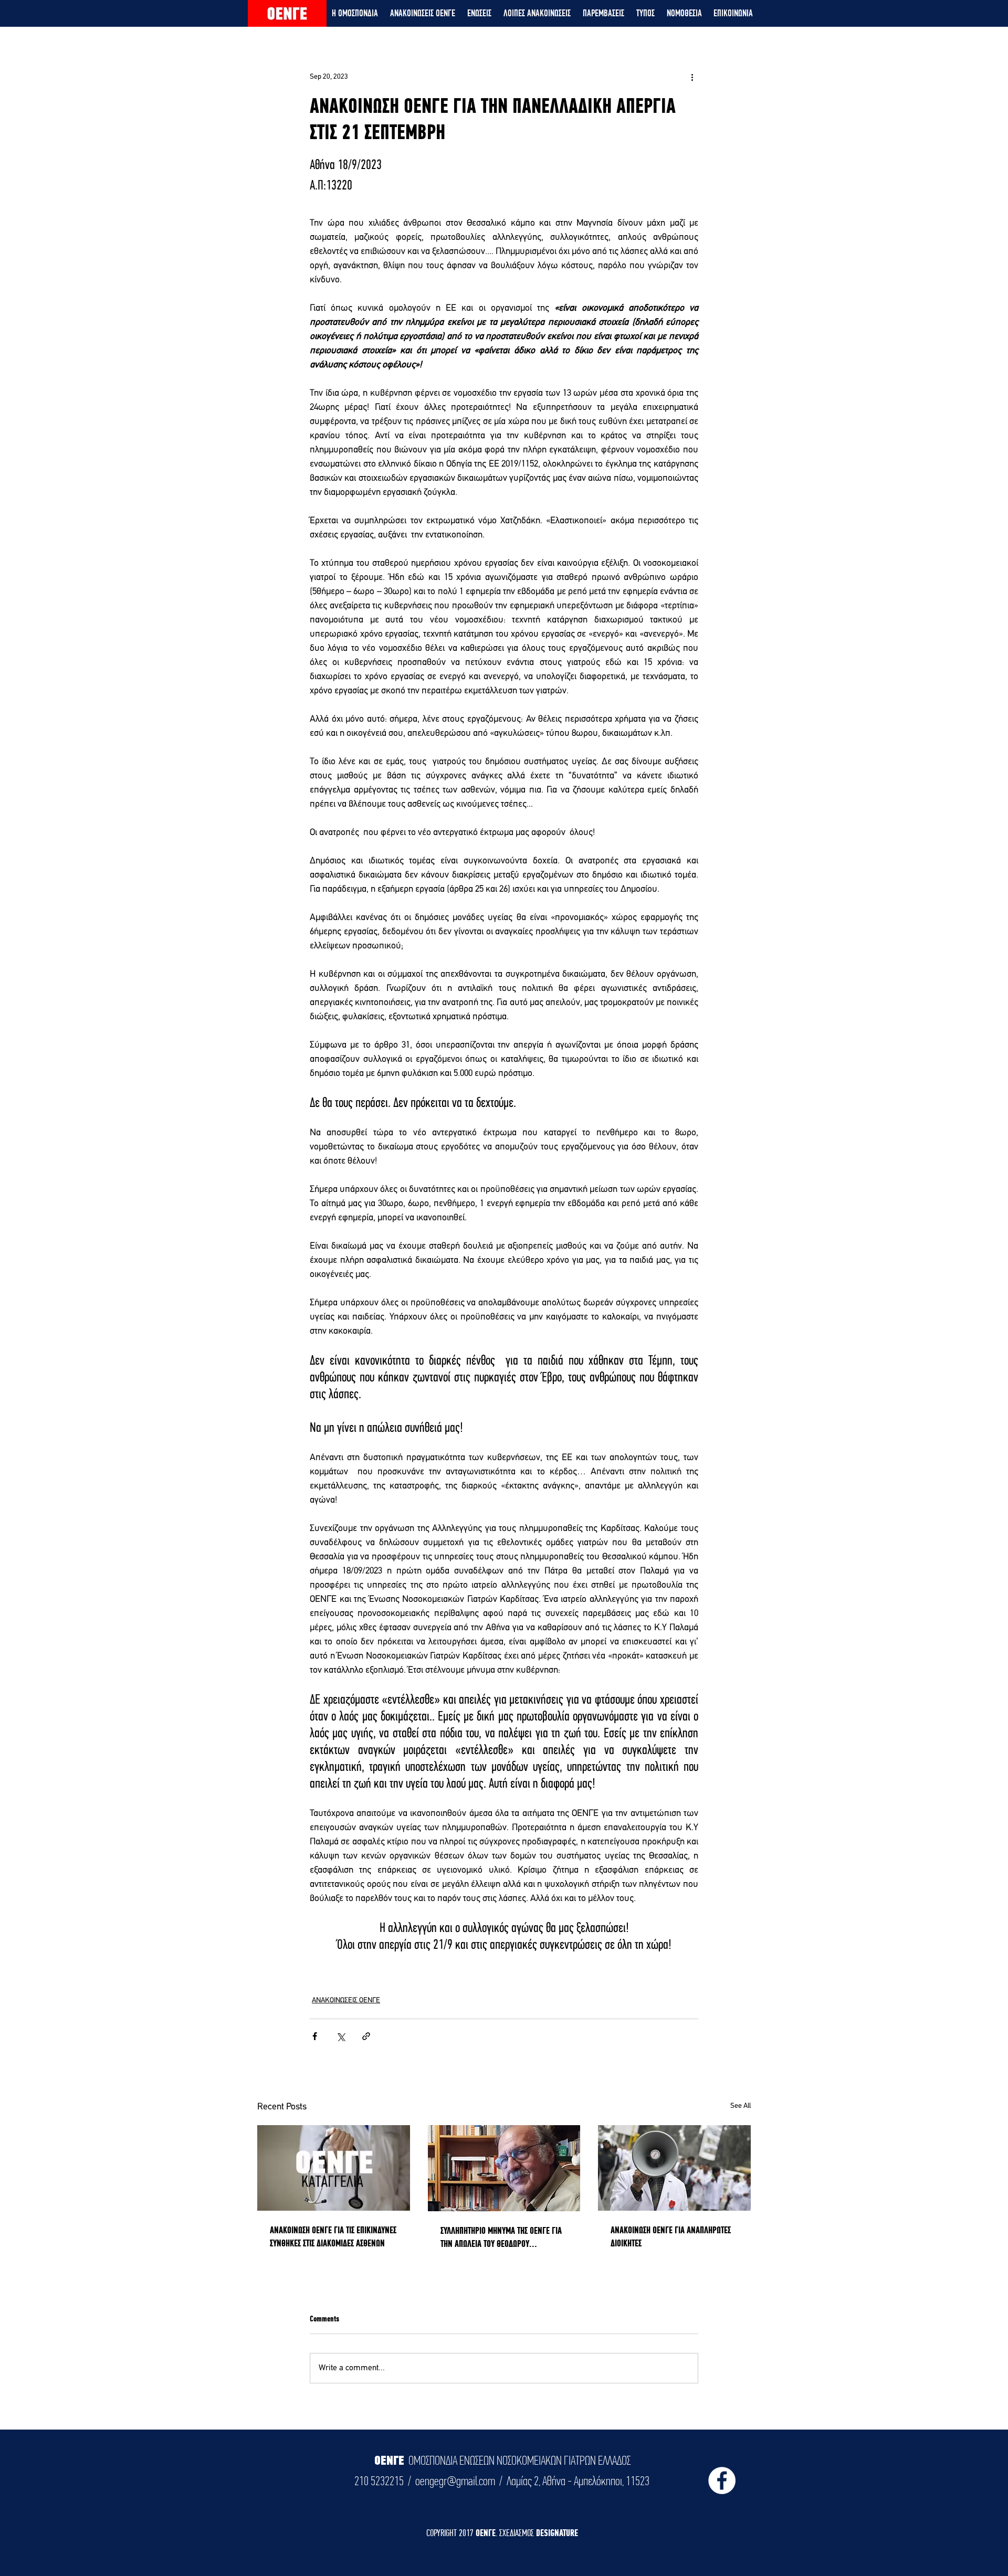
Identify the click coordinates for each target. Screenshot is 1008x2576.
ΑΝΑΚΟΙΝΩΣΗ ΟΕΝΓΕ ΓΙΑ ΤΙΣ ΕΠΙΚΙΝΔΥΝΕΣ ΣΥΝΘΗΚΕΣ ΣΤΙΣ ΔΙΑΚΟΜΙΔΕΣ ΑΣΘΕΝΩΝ (333, 2236)
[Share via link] (366, 2036)
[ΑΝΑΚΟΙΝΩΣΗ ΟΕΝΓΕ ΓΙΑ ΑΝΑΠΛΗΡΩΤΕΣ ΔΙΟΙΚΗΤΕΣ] (674, 2168)
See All (741, 2106)
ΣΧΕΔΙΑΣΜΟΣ (518, 2533)
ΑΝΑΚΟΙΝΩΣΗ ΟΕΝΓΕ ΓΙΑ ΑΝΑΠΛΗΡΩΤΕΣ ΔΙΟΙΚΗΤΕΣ (671, 2236)
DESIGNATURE (557, 2533)
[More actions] (692, 77)
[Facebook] (722, 2480)
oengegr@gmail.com (455, 2481)
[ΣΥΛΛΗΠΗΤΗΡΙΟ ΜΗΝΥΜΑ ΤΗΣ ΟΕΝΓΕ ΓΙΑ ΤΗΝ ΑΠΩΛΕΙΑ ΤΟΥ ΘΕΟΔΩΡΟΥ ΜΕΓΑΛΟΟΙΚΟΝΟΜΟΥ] (504, 2168)
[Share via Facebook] (315, 2036)
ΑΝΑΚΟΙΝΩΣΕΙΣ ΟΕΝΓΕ (346, 2000)
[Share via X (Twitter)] (340, 2036)
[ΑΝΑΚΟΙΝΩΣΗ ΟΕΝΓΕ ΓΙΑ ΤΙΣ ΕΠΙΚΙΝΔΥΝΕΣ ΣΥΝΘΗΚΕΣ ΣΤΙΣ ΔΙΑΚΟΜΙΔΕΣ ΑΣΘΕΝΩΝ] (334, 2168)
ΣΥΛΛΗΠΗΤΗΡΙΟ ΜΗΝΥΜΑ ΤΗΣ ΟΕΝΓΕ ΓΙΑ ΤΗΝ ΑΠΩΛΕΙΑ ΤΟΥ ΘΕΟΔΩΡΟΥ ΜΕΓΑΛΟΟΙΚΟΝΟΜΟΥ (501, 2237)
